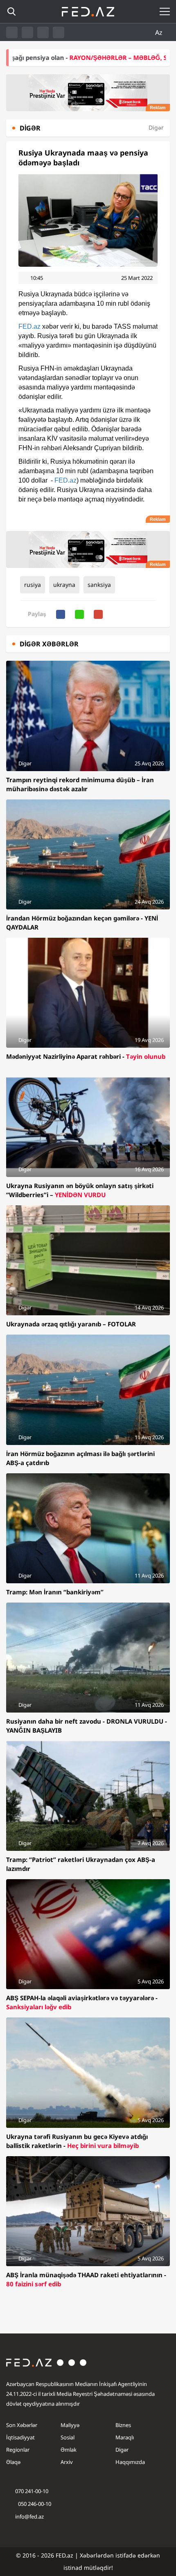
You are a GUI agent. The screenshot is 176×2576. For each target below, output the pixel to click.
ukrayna (64, 585)
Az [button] (160, 32)
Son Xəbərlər (22, 2425)
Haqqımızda (130, 2462)
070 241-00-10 (32, 2491)
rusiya (33, 585)
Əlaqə (13, 2462)
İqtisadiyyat (20, 2437)
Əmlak (69, 2450)
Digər (122, 2450)
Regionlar (18, 2450)
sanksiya (99, 585)
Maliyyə (70, 2425)
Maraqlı (125, 2437)
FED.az (29, 326)
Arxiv (67, 2462)
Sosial (68, 2437)
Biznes (123, 2425)
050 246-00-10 (34, 2504)
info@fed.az (29, 2516)
